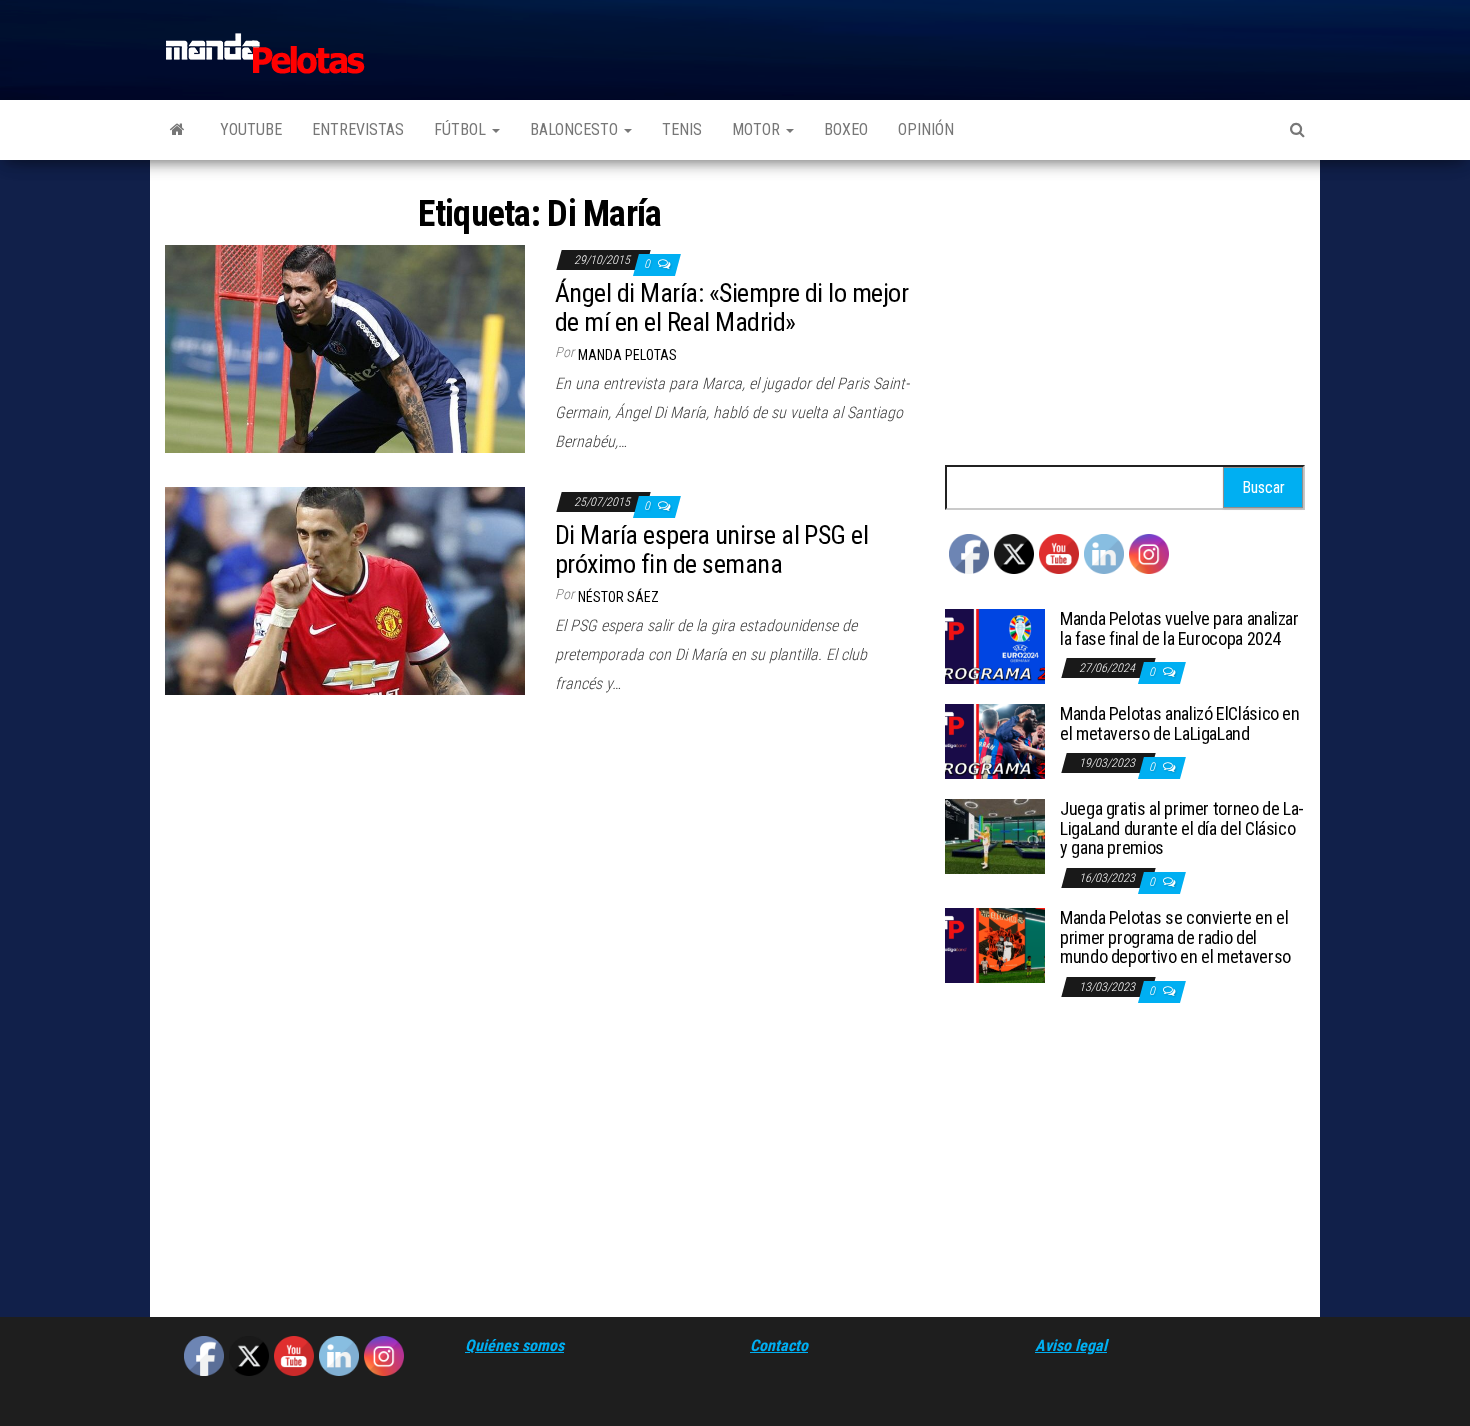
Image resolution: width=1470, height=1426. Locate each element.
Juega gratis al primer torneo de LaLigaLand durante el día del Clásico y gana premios (1182, 828)
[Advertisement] (1125, 315)
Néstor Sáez (618, 597)
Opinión (926, 129)
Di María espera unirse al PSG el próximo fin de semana (711, 549)
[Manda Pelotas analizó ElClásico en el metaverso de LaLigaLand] (995, 740)
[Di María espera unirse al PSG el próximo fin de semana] (345, 589)
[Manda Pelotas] (177, 130)
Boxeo (846, 129)
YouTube (251, 129)
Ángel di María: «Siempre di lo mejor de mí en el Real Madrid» (731, 307)
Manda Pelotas (627, 355)
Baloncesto (576, 129)
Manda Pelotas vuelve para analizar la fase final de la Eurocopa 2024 (1179, 628)
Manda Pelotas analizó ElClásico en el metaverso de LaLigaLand (1180, 723)
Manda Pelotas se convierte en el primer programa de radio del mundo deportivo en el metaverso (1175, 937)
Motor (758, 129)
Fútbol (462, 129)
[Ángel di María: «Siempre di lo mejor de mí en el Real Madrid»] (345, 347)
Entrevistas (358, 129)
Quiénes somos (514, 1345)
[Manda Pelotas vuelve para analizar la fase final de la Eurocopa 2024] (995, 645)
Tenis (682, 129)
